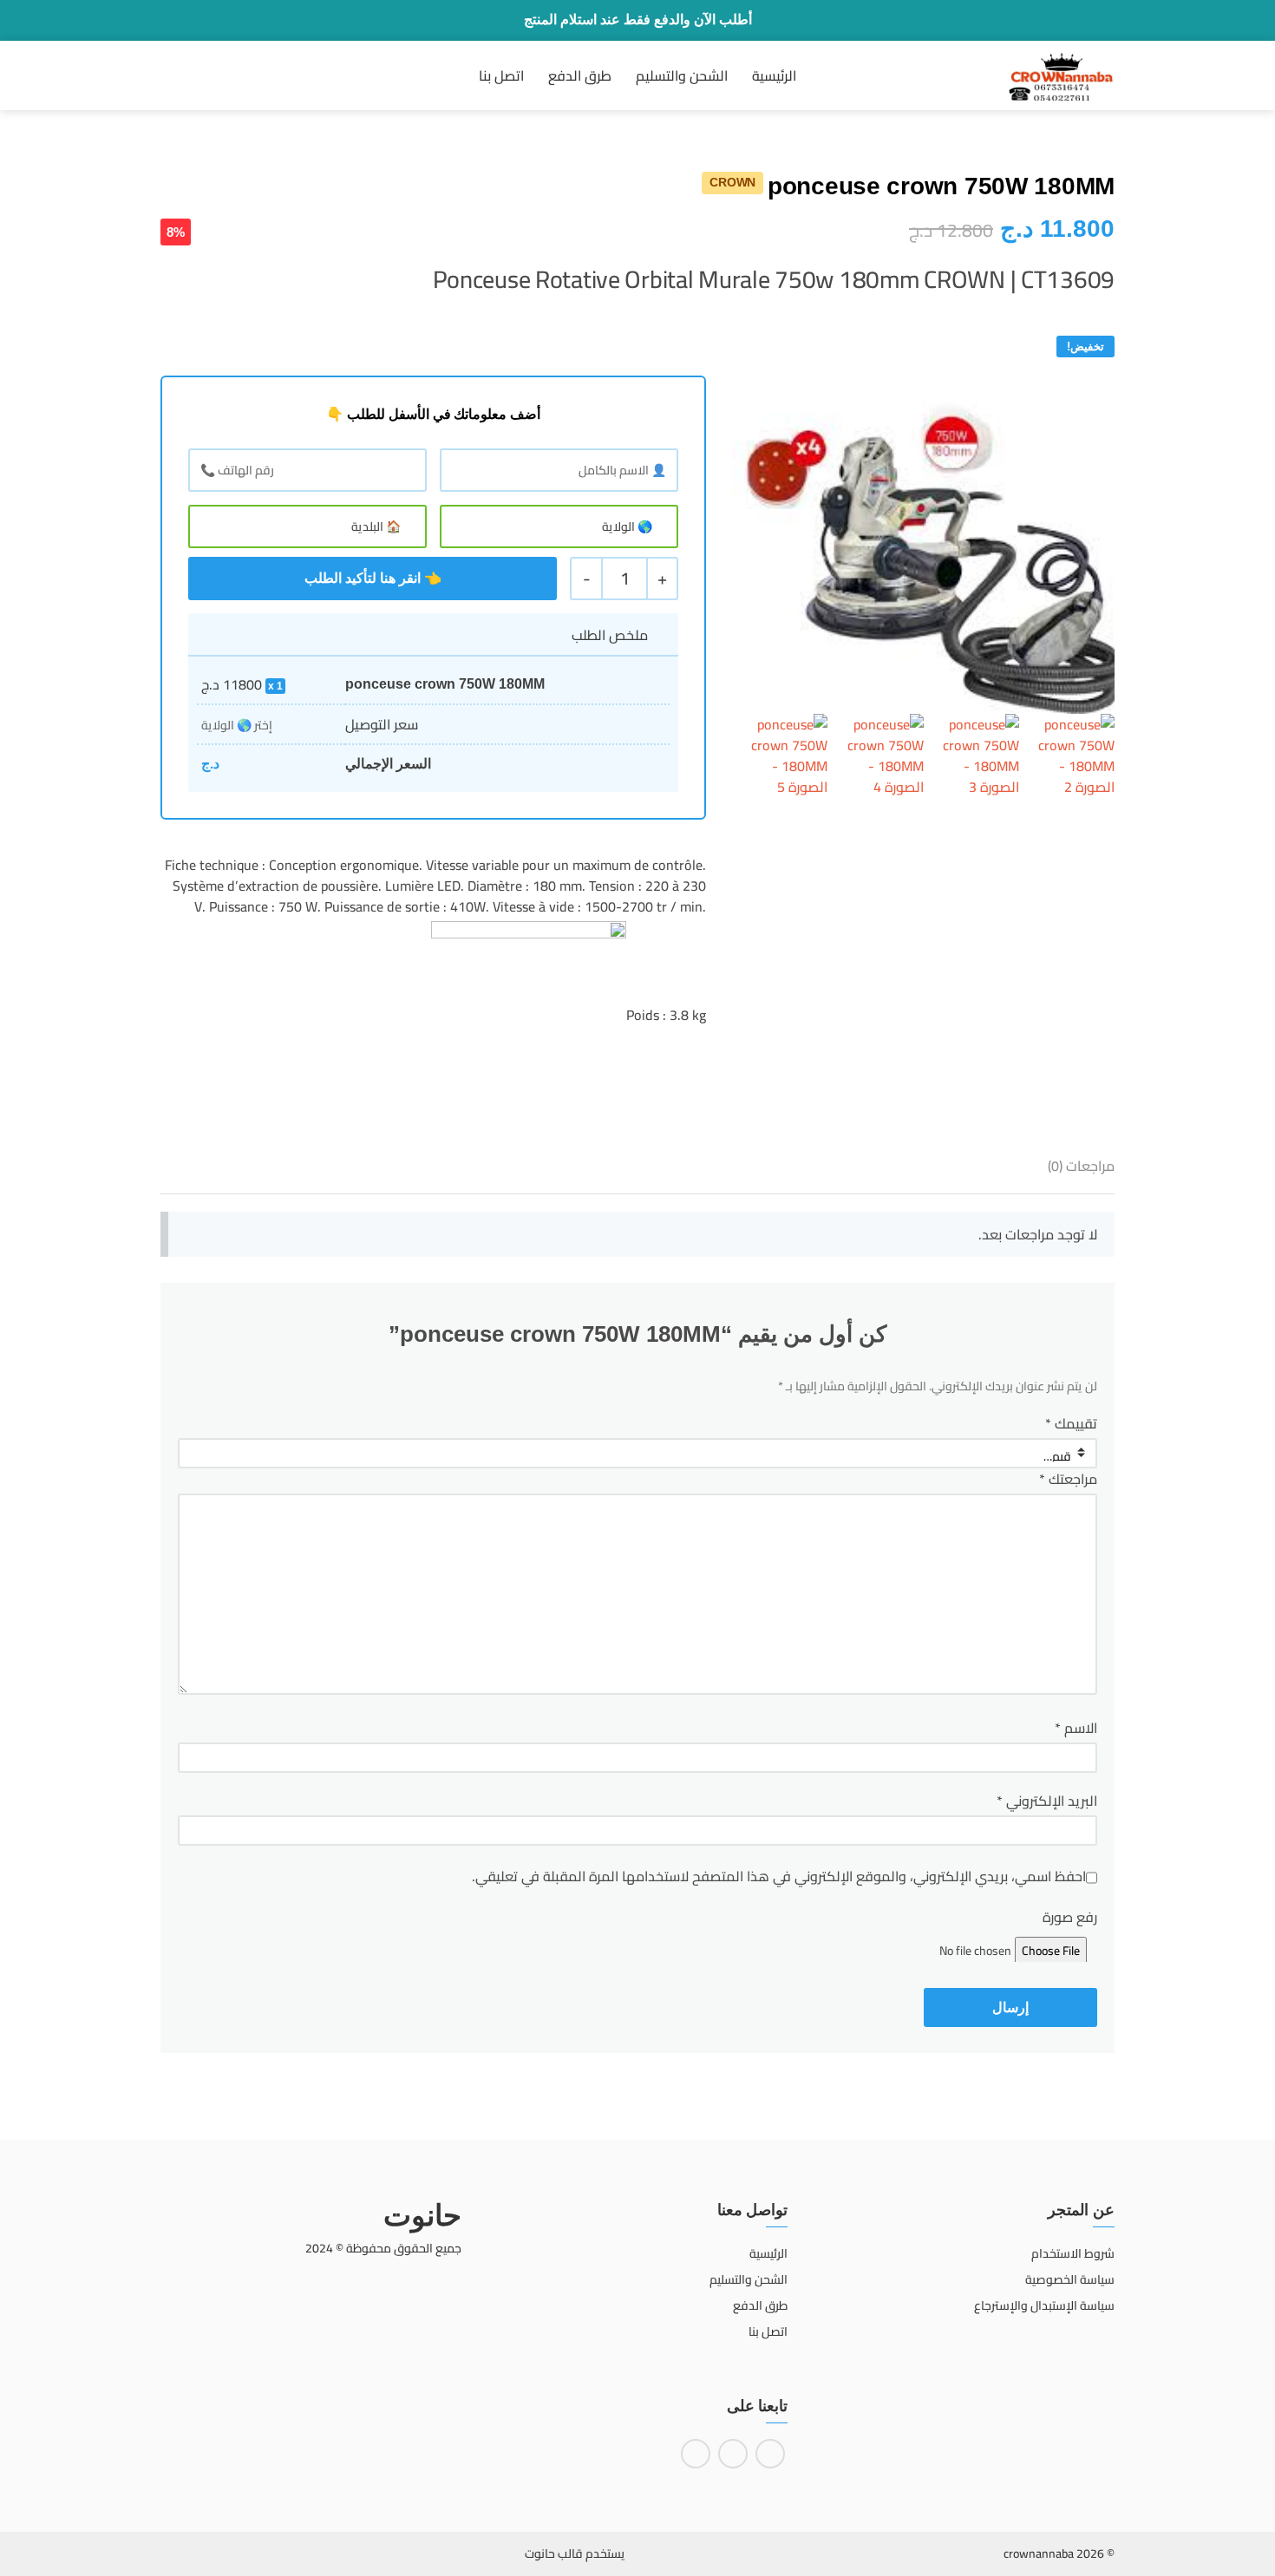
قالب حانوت (554, 2553)
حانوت (422, 2215)
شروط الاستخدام (1073, 2253)
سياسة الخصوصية (1070, 2279)
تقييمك (1071, 1423)
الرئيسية (774, 75)
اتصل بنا (501, 75)
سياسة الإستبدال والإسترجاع (1044, 2305)
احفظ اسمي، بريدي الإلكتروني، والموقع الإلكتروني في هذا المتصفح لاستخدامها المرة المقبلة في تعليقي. (779, 1876)
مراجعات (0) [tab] (1081, 1166)
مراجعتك (1068, 1479)
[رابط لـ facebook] (770, 2454)
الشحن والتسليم (682, 75)
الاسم (1076, 1728)
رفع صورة (1070, 1917)
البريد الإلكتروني (1047, 1801)
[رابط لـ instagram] (733, 2454)
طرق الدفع (580, 75)
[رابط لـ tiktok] (696, 2454)
